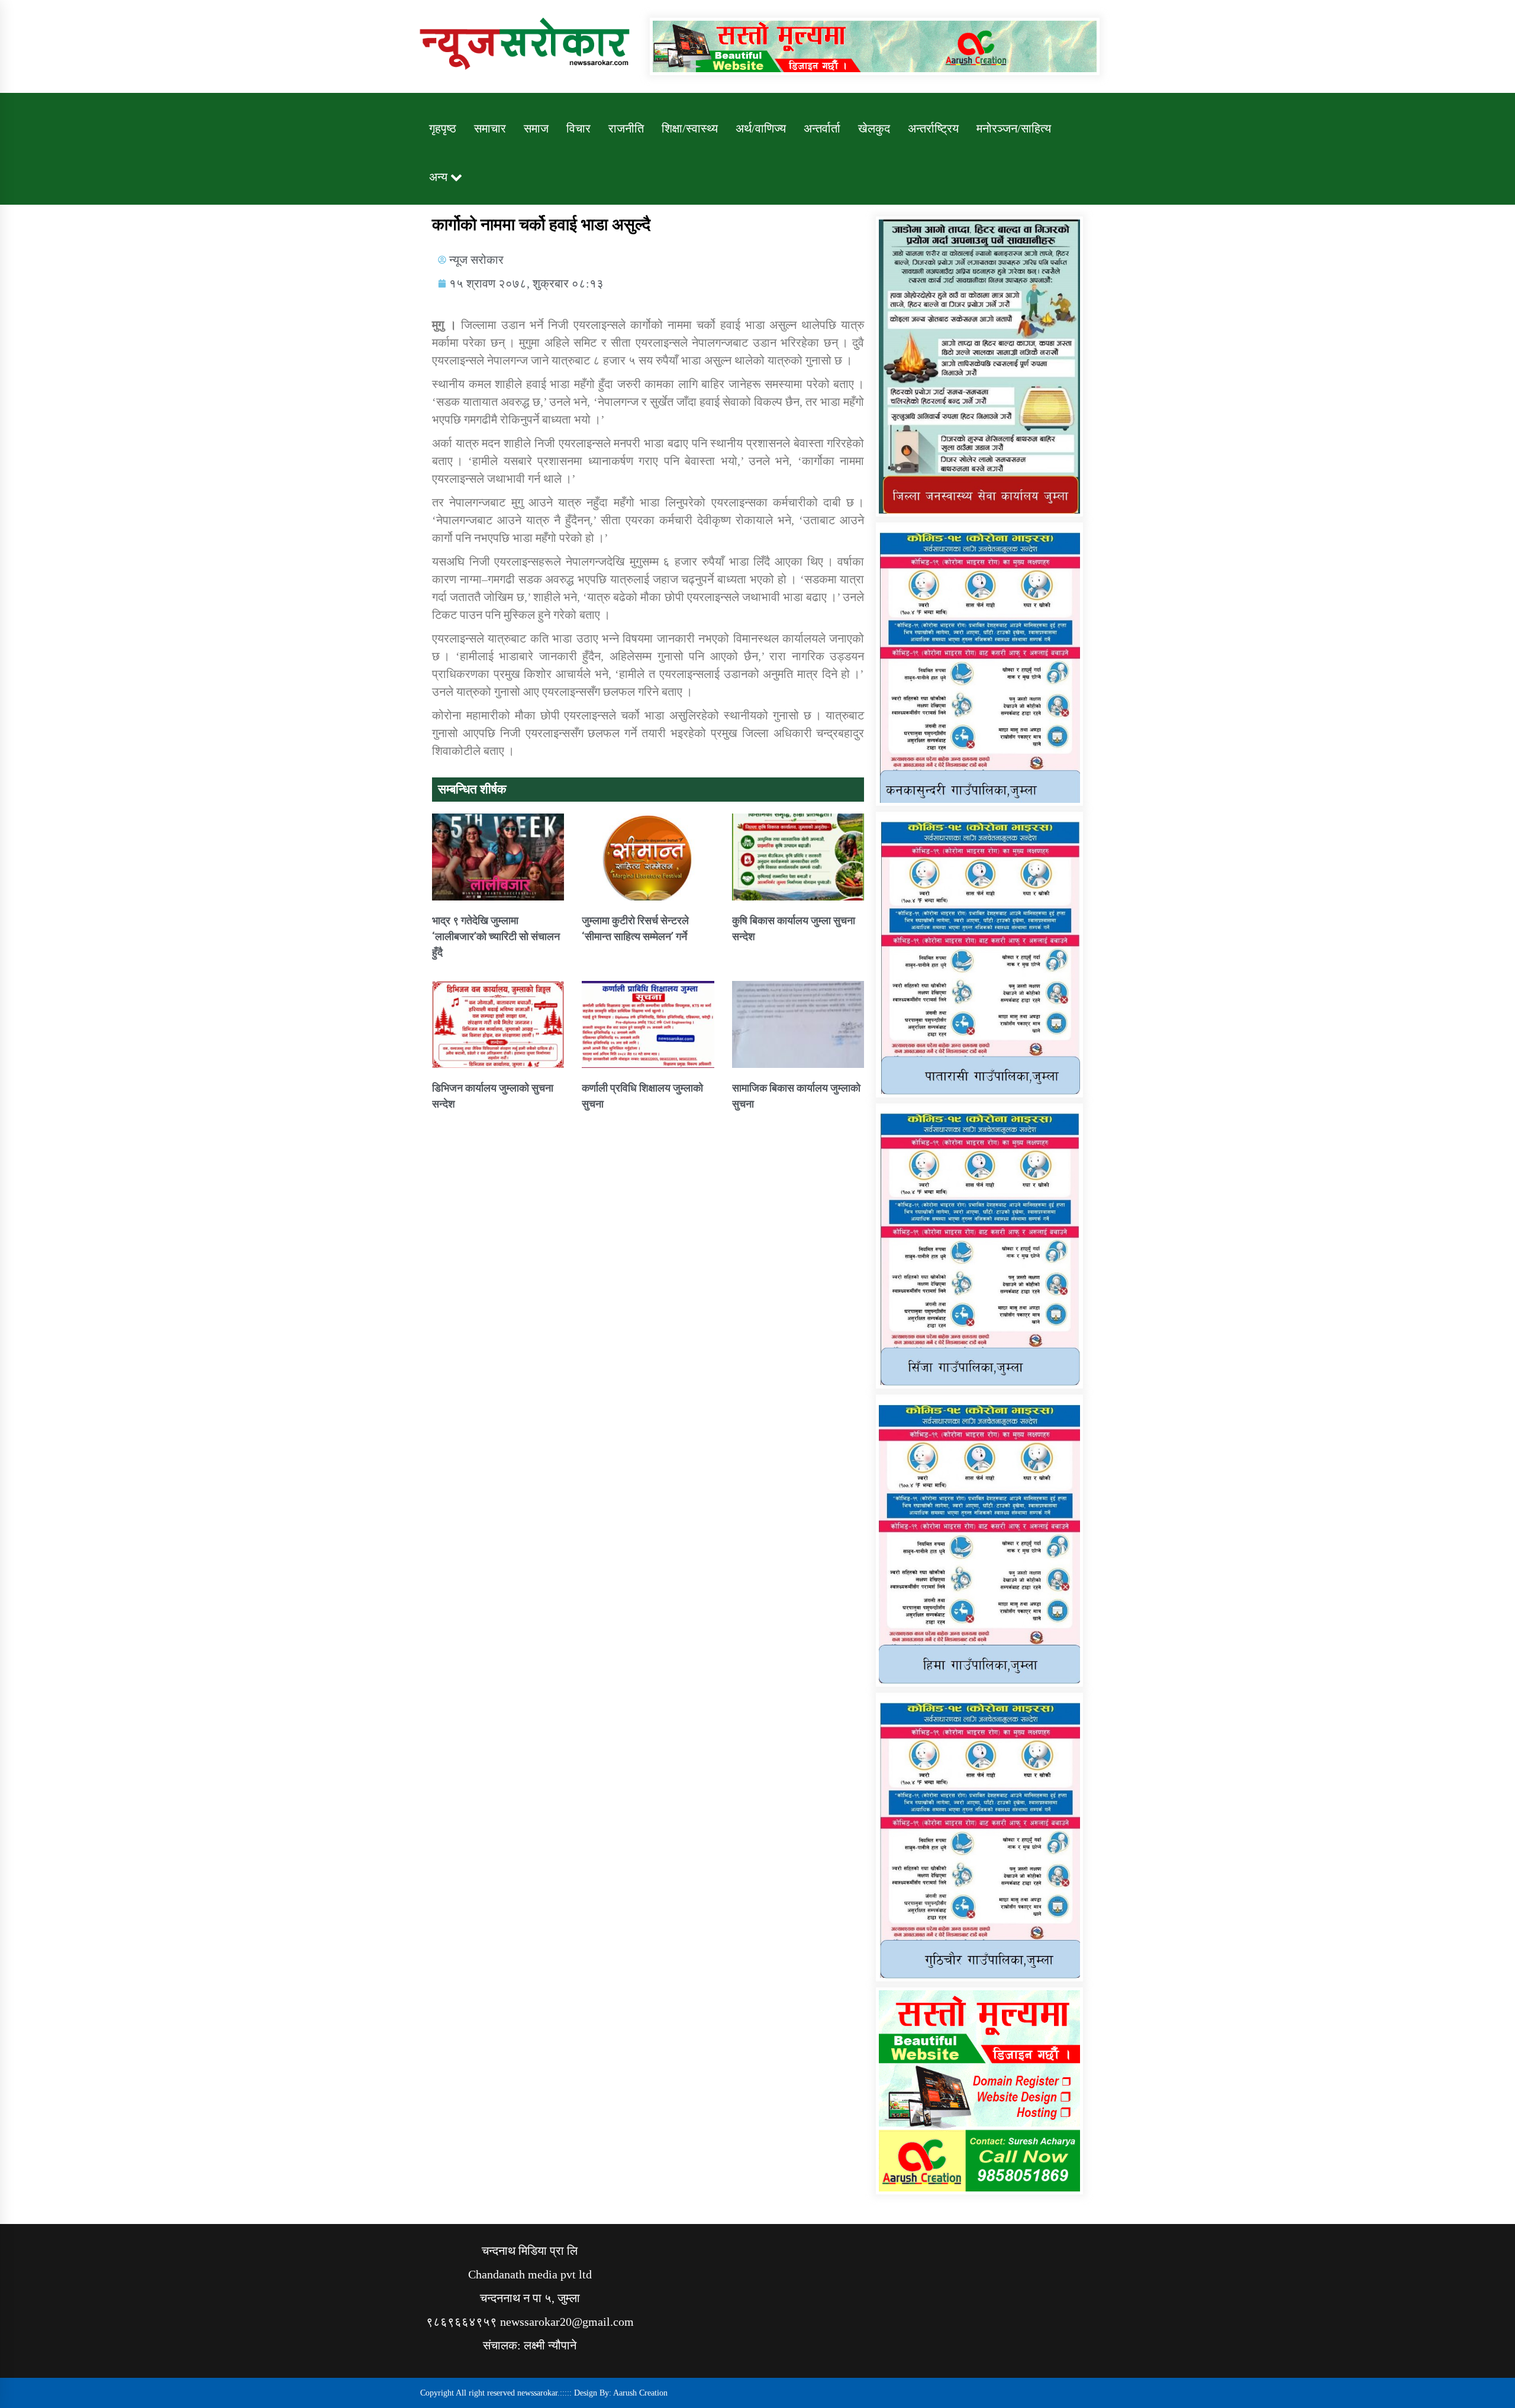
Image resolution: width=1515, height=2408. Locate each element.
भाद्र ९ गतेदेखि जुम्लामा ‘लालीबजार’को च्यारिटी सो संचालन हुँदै (496, 936)
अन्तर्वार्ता (822, 128)
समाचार (490, 128)
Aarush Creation (640, 2393)
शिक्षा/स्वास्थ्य (690, 128)
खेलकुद (874, 128)
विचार (578, 128)
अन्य (438, 177)
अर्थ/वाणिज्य (761, 128)
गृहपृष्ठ (443, 128)
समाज (536, 128)
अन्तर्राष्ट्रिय (933, 128)
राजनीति (626, 128)
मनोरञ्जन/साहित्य (1014, 128)
